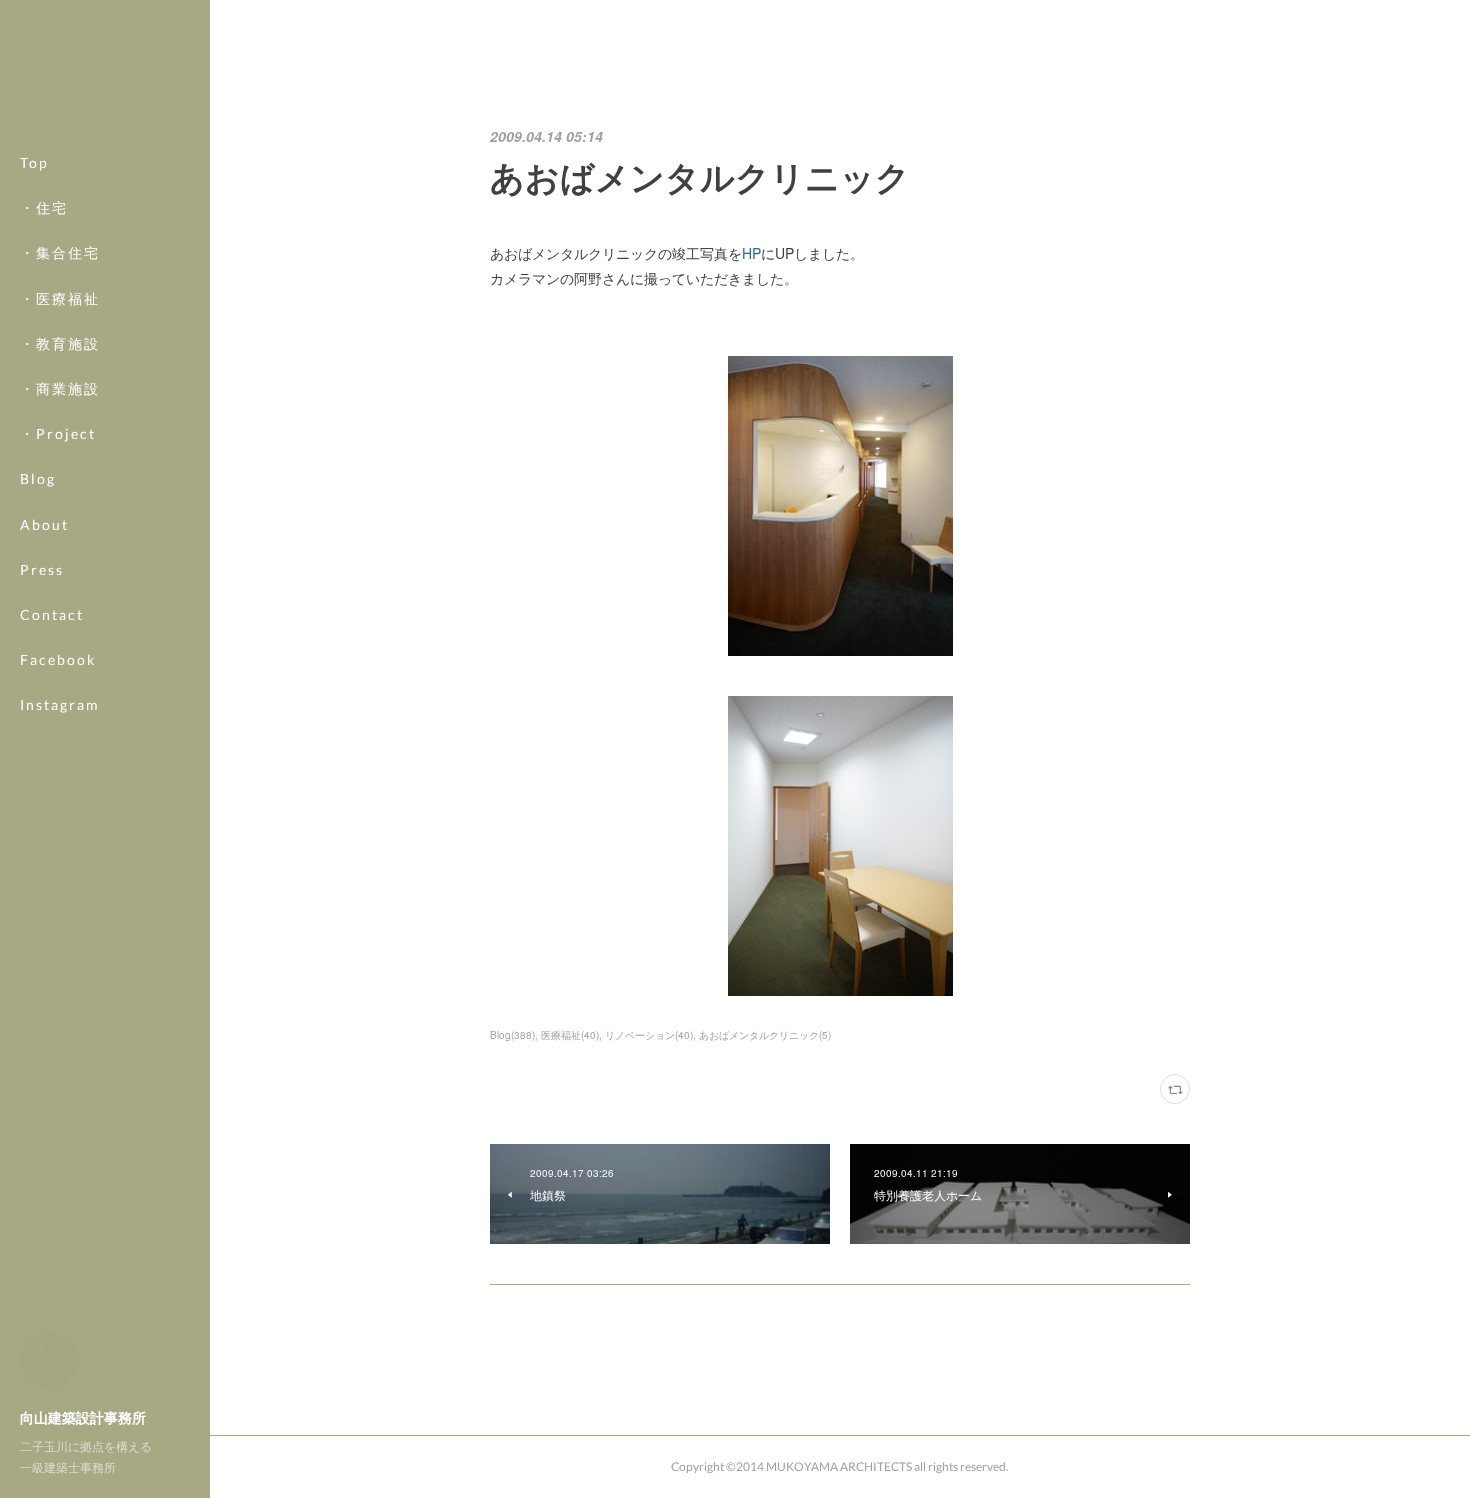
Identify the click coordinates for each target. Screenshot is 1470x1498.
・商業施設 (60, 388)
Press (42, 569)
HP (751, 253)
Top (34, 162)
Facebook (58, 659)
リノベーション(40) (649, 1035)
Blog (38, 478)
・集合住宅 (60, 252)
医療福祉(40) (570, 1035)
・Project (58, 433)
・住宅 (44, 207)
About (44, 524)
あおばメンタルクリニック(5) (765, 1035)
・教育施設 (60, 343)
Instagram (60, 704)
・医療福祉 (60, 298)
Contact (52, 614)
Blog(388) (512, 1035)
